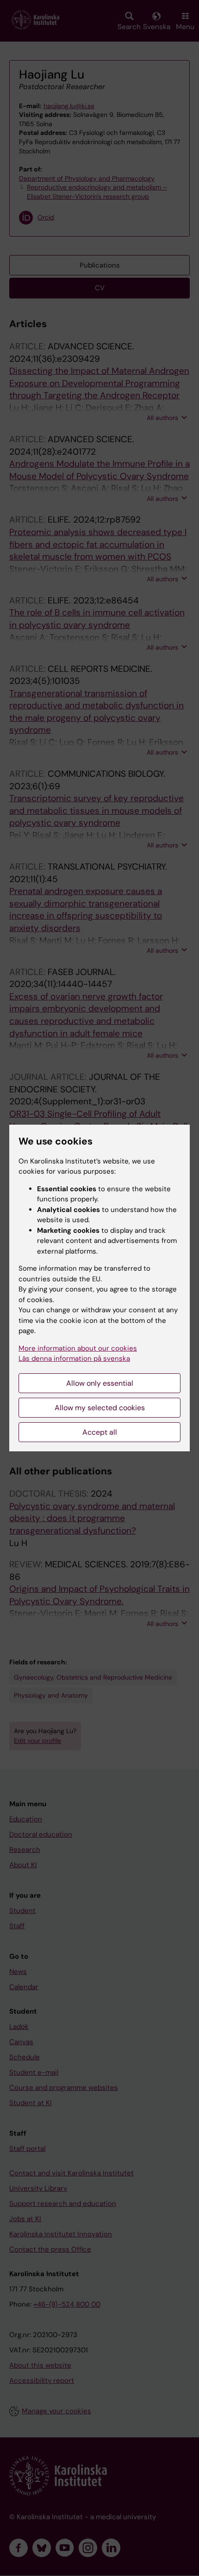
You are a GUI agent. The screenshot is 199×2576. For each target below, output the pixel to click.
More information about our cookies (78, 1348)
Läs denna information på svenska (74, 1358)
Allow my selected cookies (100, 1408)
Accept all (100, 1432)
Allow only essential (100, 1383)
